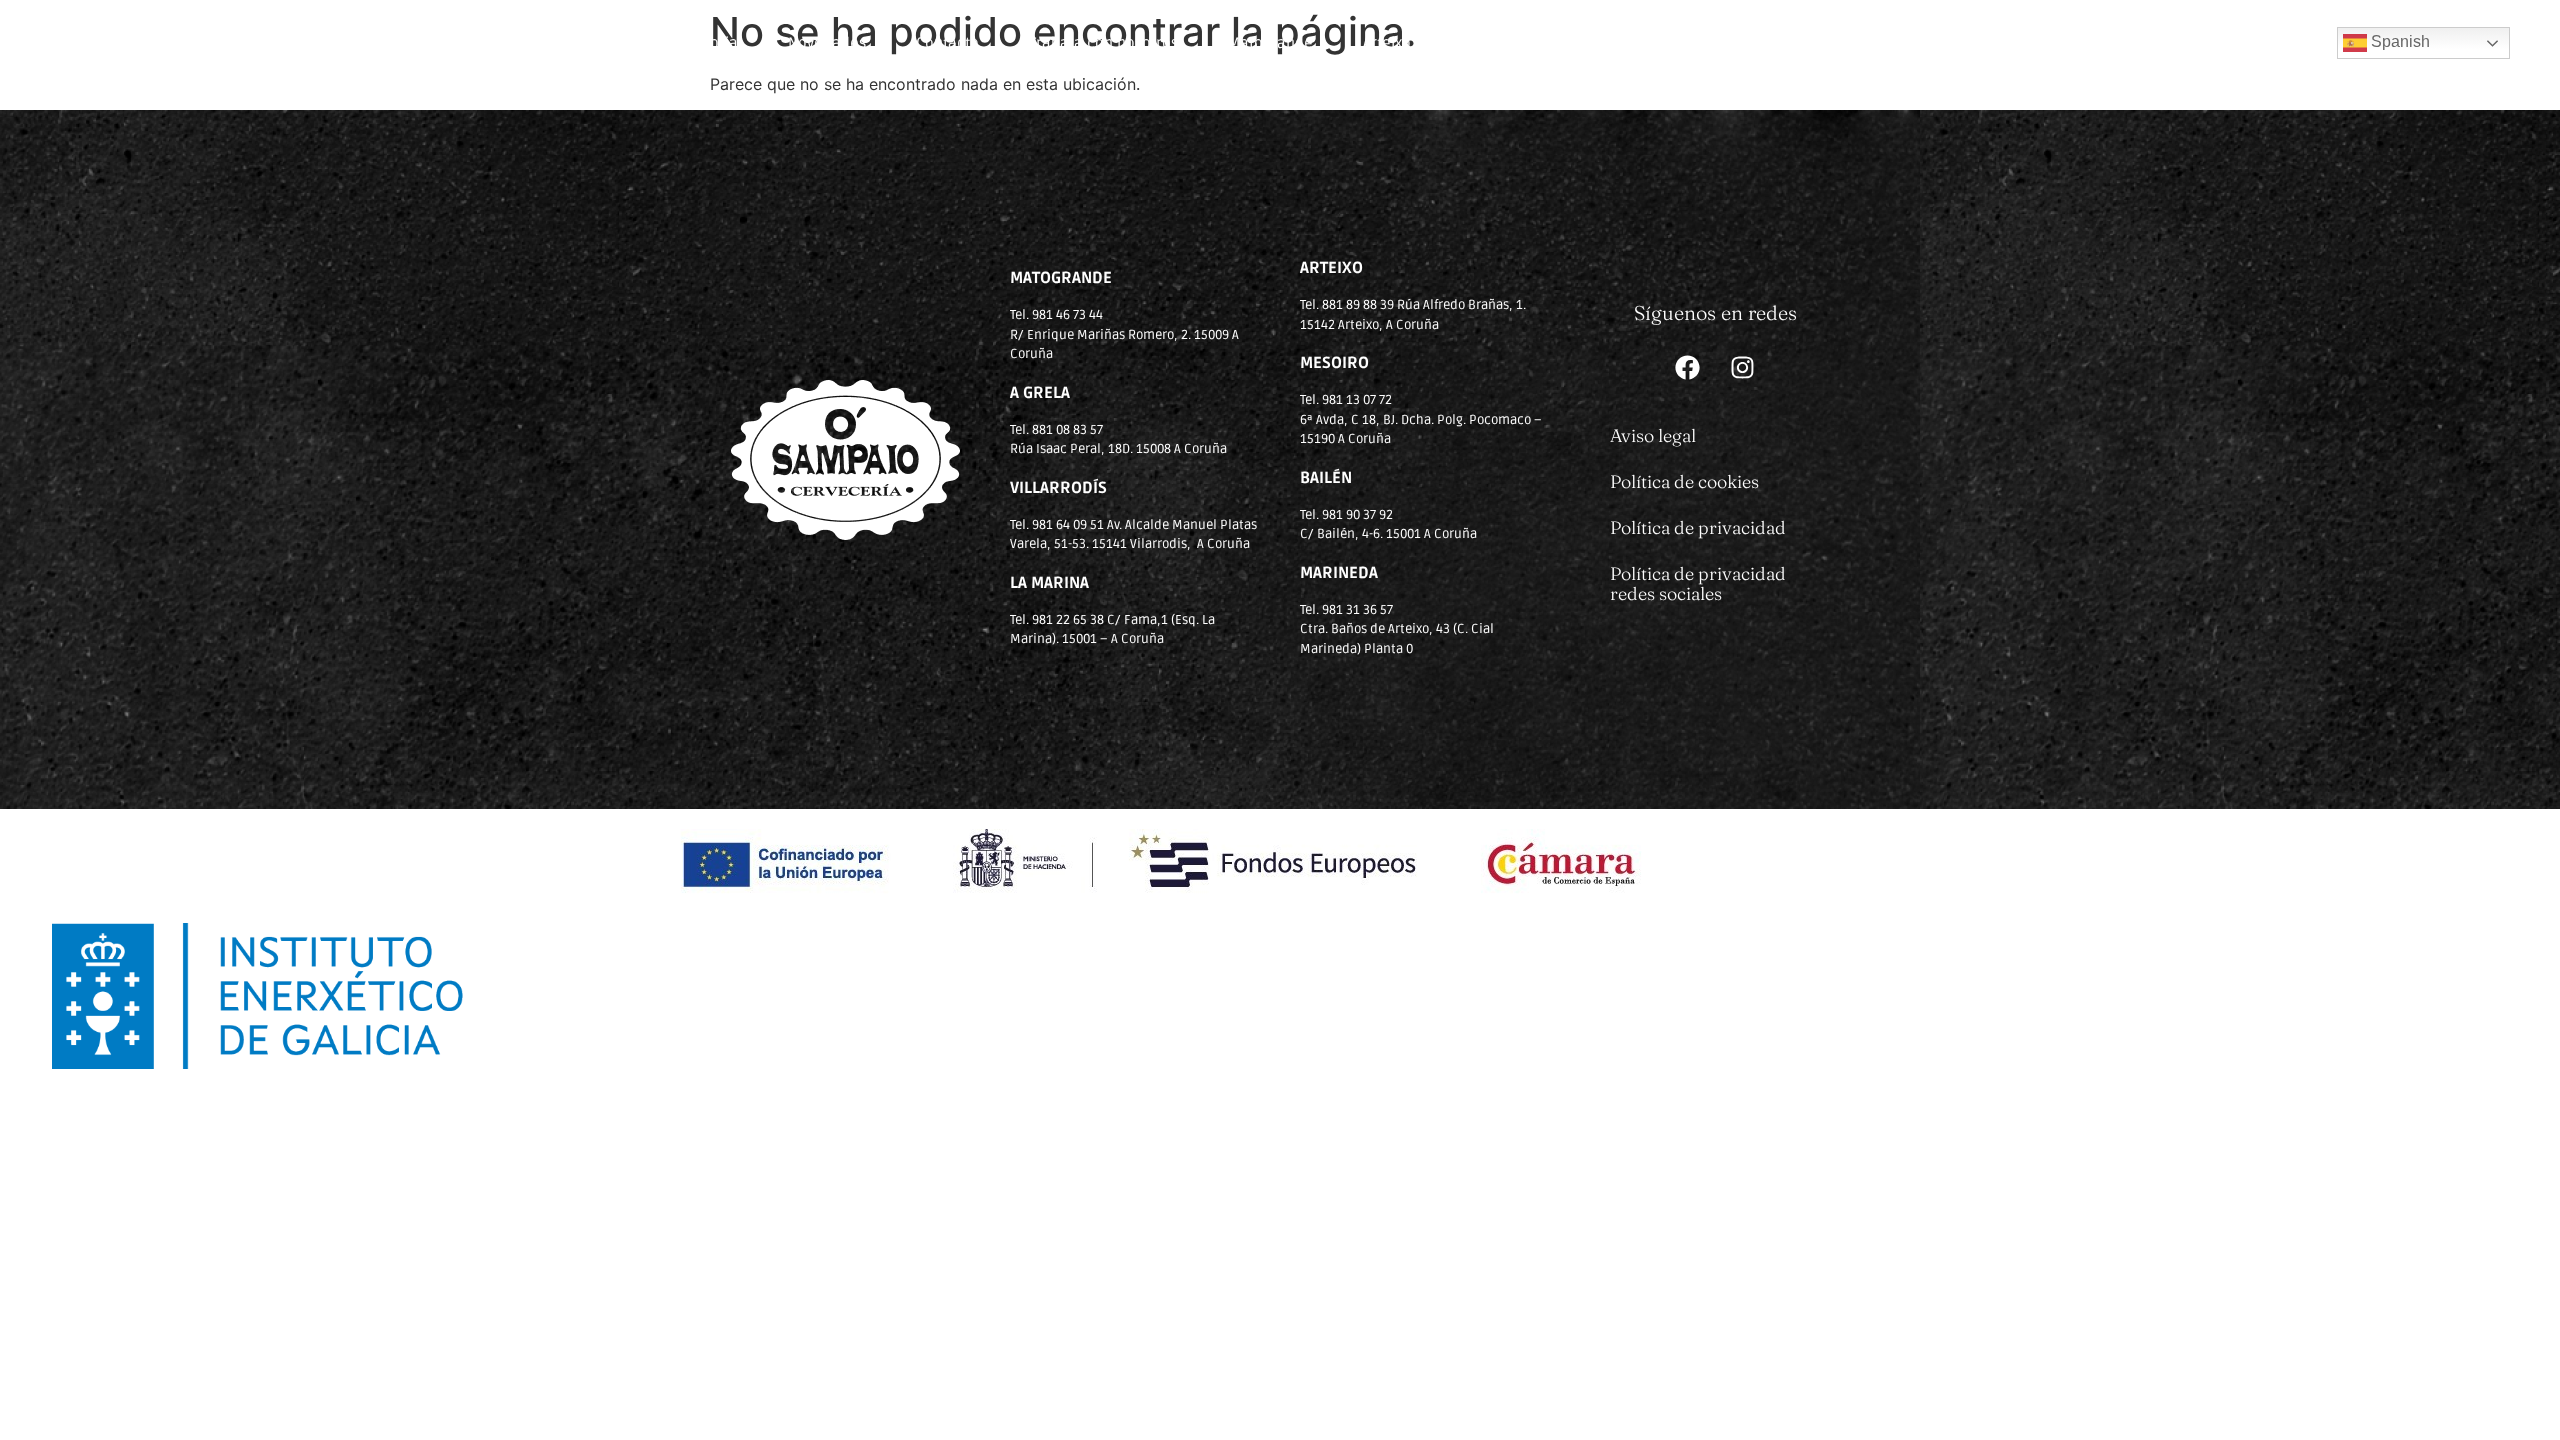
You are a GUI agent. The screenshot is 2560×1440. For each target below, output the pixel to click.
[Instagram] (1743, 368)
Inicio (557, 43)
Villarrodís (1496, 43)
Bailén (1603, 43)
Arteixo (1387, 43)
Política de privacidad (1698, 527)
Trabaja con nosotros (1103, 43)
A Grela (1924, 43)
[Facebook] (1688, 368)
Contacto (947, 43)
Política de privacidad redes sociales (1698, 583)
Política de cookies (1684, 481)
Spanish (2398, 41)
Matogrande (1270, 43)
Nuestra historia (682, 43)
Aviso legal (1653, 435)
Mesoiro (1822, 43)
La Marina (1709, 43)
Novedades (827, 43)
